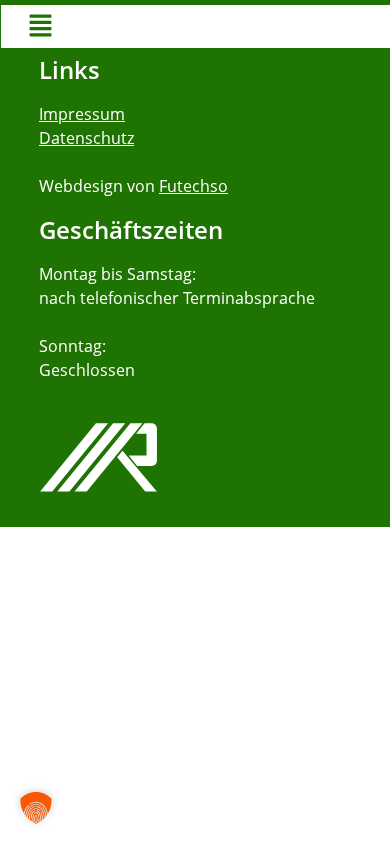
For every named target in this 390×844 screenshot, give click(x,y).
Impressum (82, 114)
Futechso (193, 186)
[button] (41, 26)
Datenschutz (86, 138)
